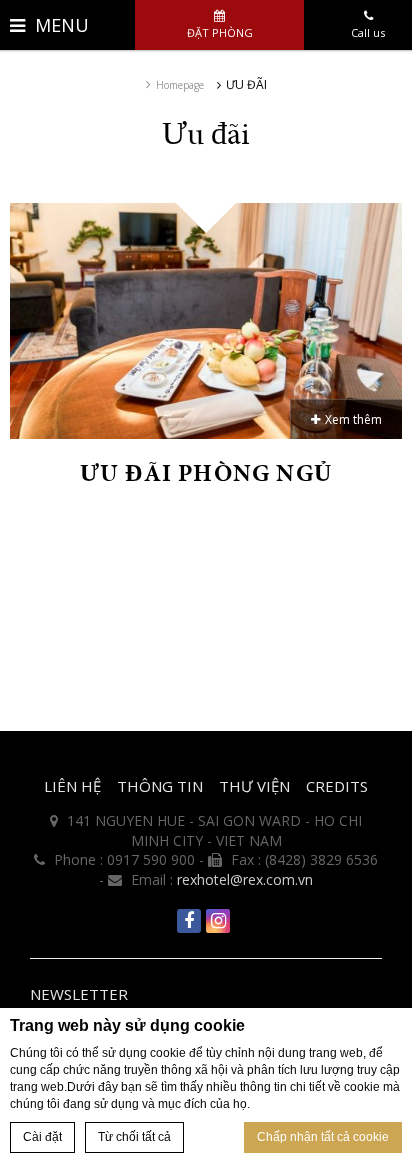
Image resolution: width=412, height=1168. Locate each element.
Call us (368, 32)
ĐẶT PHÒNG (220, 32)
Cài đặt (42, 1137)
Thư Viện (254, 786)
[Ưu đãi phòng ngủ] (206, 320)
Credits (337, 786)
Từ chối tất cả (134, 1137)
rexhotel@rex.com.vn (245, 879)
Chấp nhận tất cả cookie (323, 1137)
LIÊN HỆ (72, 786)
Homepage (180, 85)
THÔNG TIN (160, 786)
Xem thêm (353, 419)
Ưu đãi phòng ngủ (206, 473)
